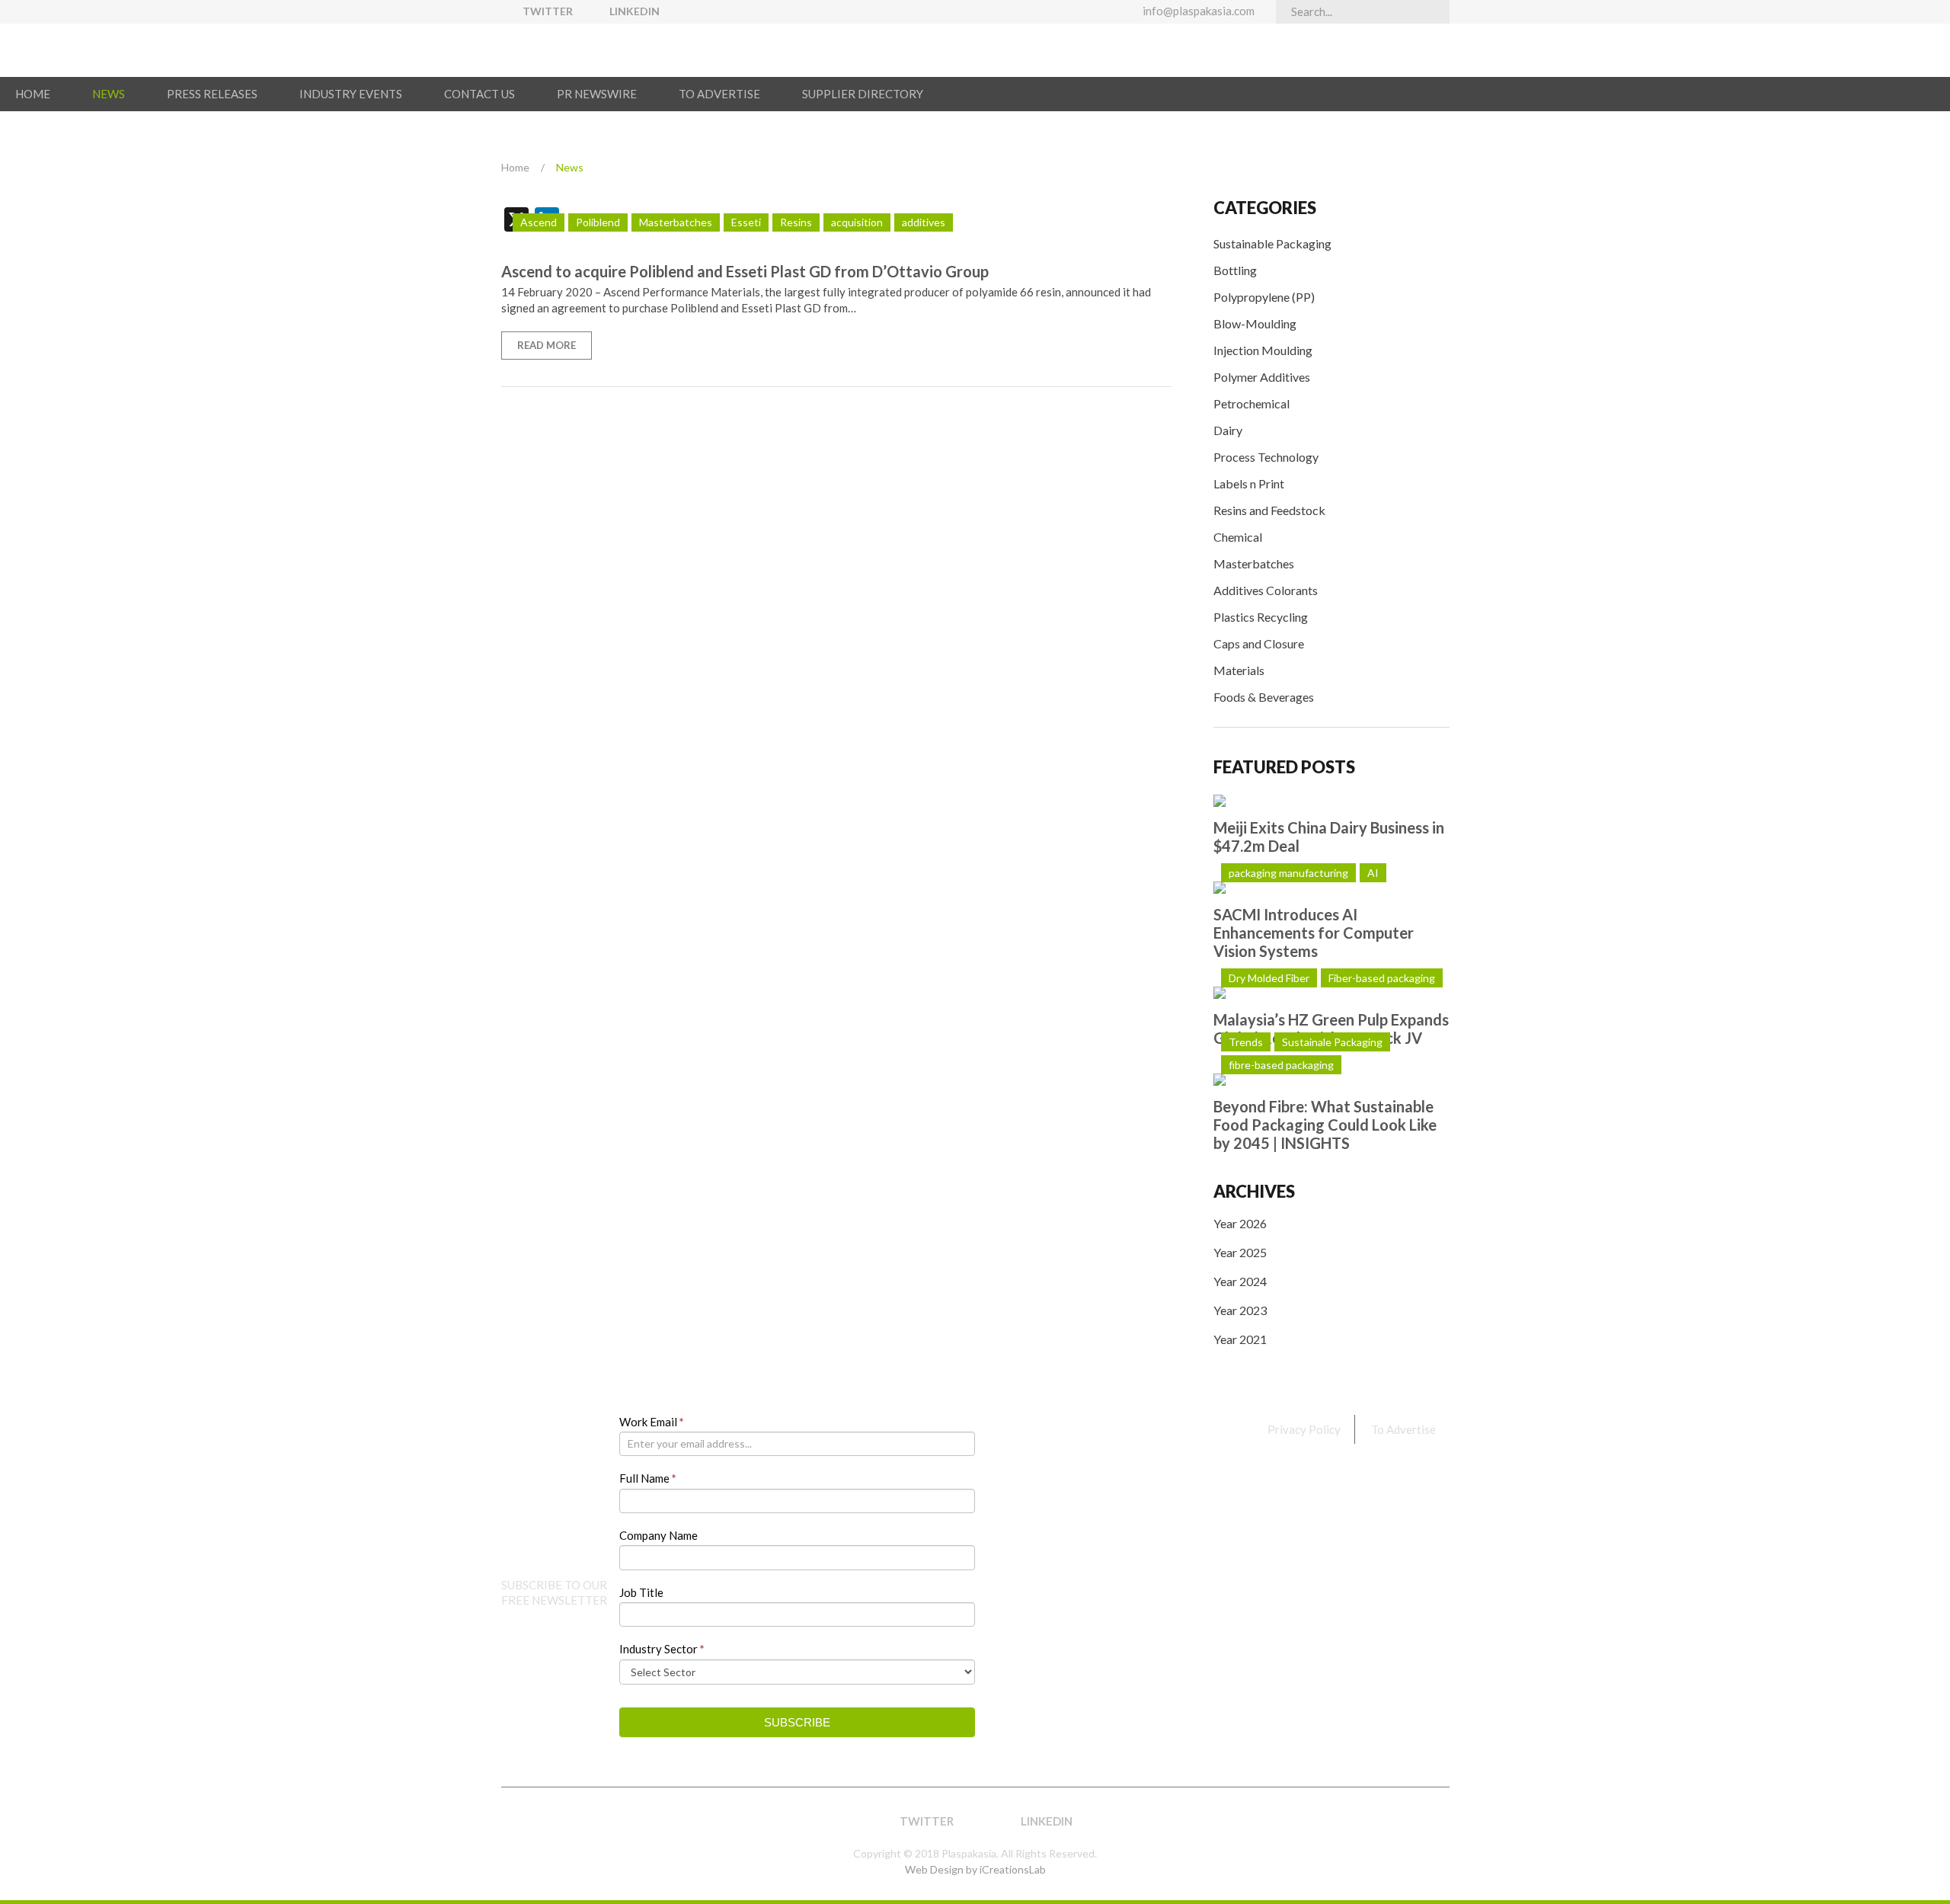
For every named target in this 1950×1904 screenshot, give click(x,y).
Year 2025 (1240, 1252)
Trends (1246, 1042)
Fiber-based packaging (1382, 978)
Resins (796, 222)
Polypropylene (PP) (1264, 297)
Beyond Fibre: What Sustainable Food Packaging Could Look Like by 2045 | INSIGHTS (1325, 1125)
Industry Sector (662, 1649)
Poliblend (598, 222)
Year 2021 (1240, 1339)
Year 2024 (1240, 1281)
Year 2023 (1240, 1310)
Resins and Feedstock (1269, 510)
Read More (547, 345)
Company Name (659, 1535)
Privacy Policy (1304, 1429)
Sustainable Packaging (1272, 243)
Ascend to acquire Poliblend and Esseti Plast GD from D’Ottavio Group (745, 271)
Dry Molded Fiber (1269, 978)
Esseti (746, 222)
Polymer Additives (1262, 377)
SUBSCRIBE (797, 1722)
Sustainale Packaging (1332, 1042)
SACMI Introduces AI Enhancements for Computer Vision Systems (1314, 933)
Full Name (648, 1478)
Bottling (1235, 270)
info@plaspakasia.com (1199, 11)
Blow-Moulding (1255, 323)
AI (1373, 873)
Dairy (1228, 430)
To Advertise (1403, 1429)
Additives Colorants (1266, 590)
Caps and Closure (1259, 643)
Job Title (641, 1592)
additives (924, 222)
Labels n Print (1249, 483)
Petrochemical (1252, 403)
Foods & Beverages (1264, 697)
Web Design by (975, 1869)
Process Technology (1266, 457)
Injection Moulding (1263, 350)
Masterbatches (1254, 563)
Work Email (652, 1422)
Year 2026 (1240, 1223)
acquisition (857, 222)
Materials (1239, 670)
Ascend (539, 222)
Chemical (1238, 537)
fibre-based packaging (1281, 1065)
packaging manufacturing (1288, 873)
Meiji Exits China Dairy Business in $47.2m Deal (1329, 837)
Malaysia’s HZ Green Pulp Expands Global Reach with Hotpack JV (1331, 1029)
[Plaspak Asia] (580, 50)
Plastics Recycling (1261, 617)
